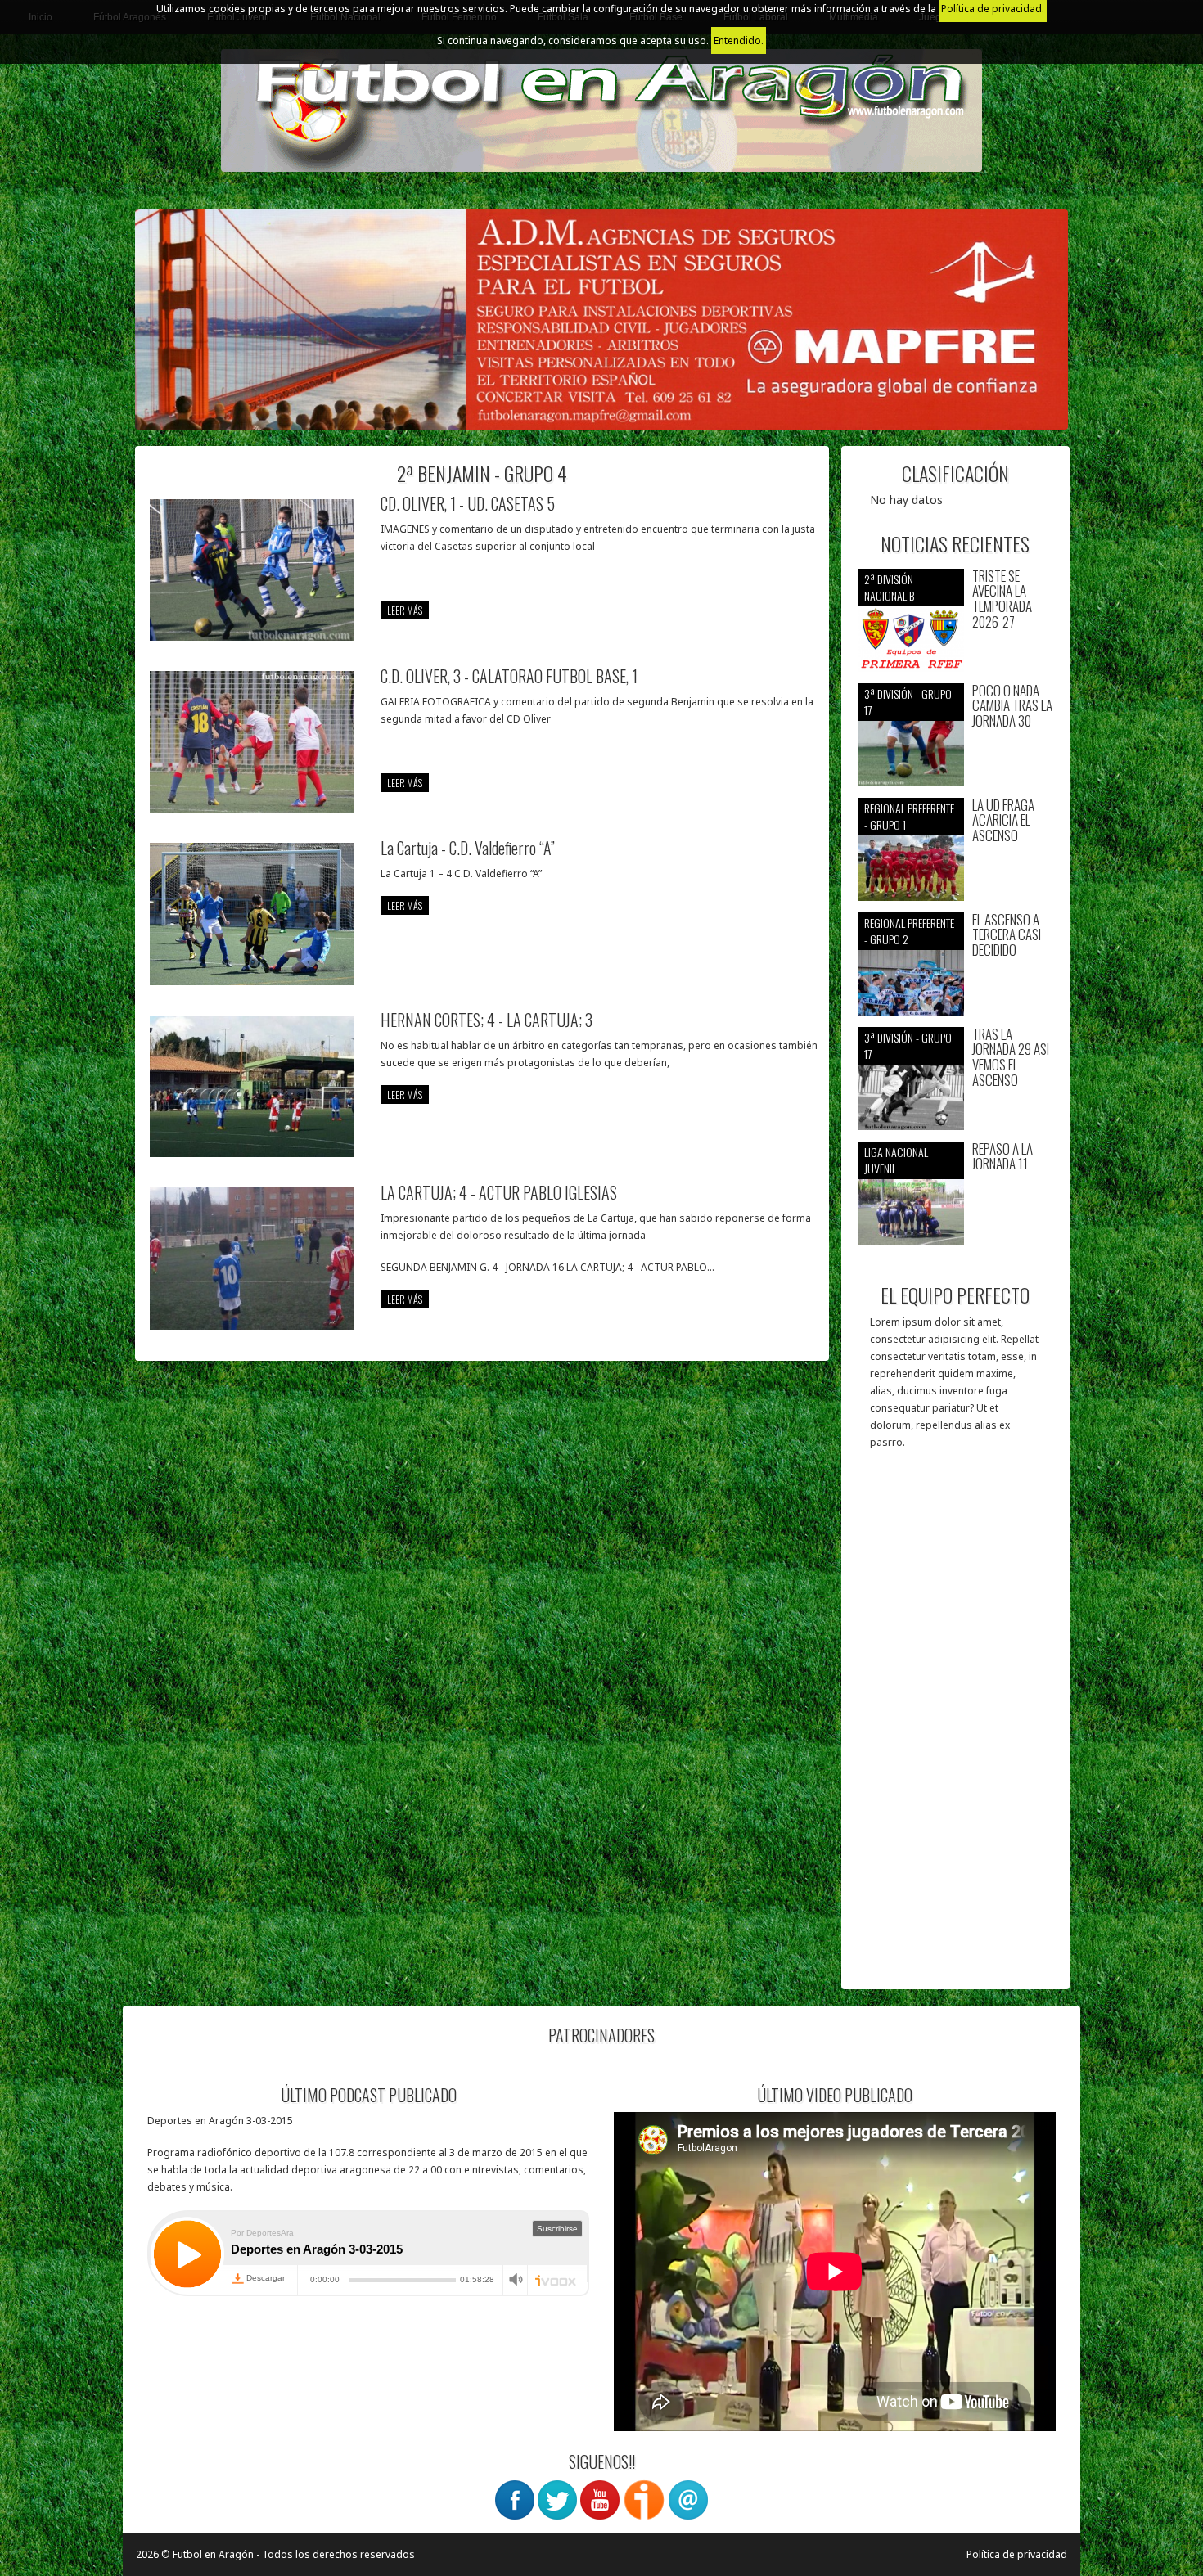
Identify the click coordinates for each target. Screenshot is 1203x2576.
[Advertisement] (955, 1727)
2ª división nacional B (889, 587)
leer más (405, 610)
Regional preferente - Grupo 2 (909, 931)
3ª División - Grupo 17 (908, 702)
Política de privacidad (1017, 2554)
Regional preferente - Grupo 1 (909, 816)
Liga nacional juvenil (896, 1160)
